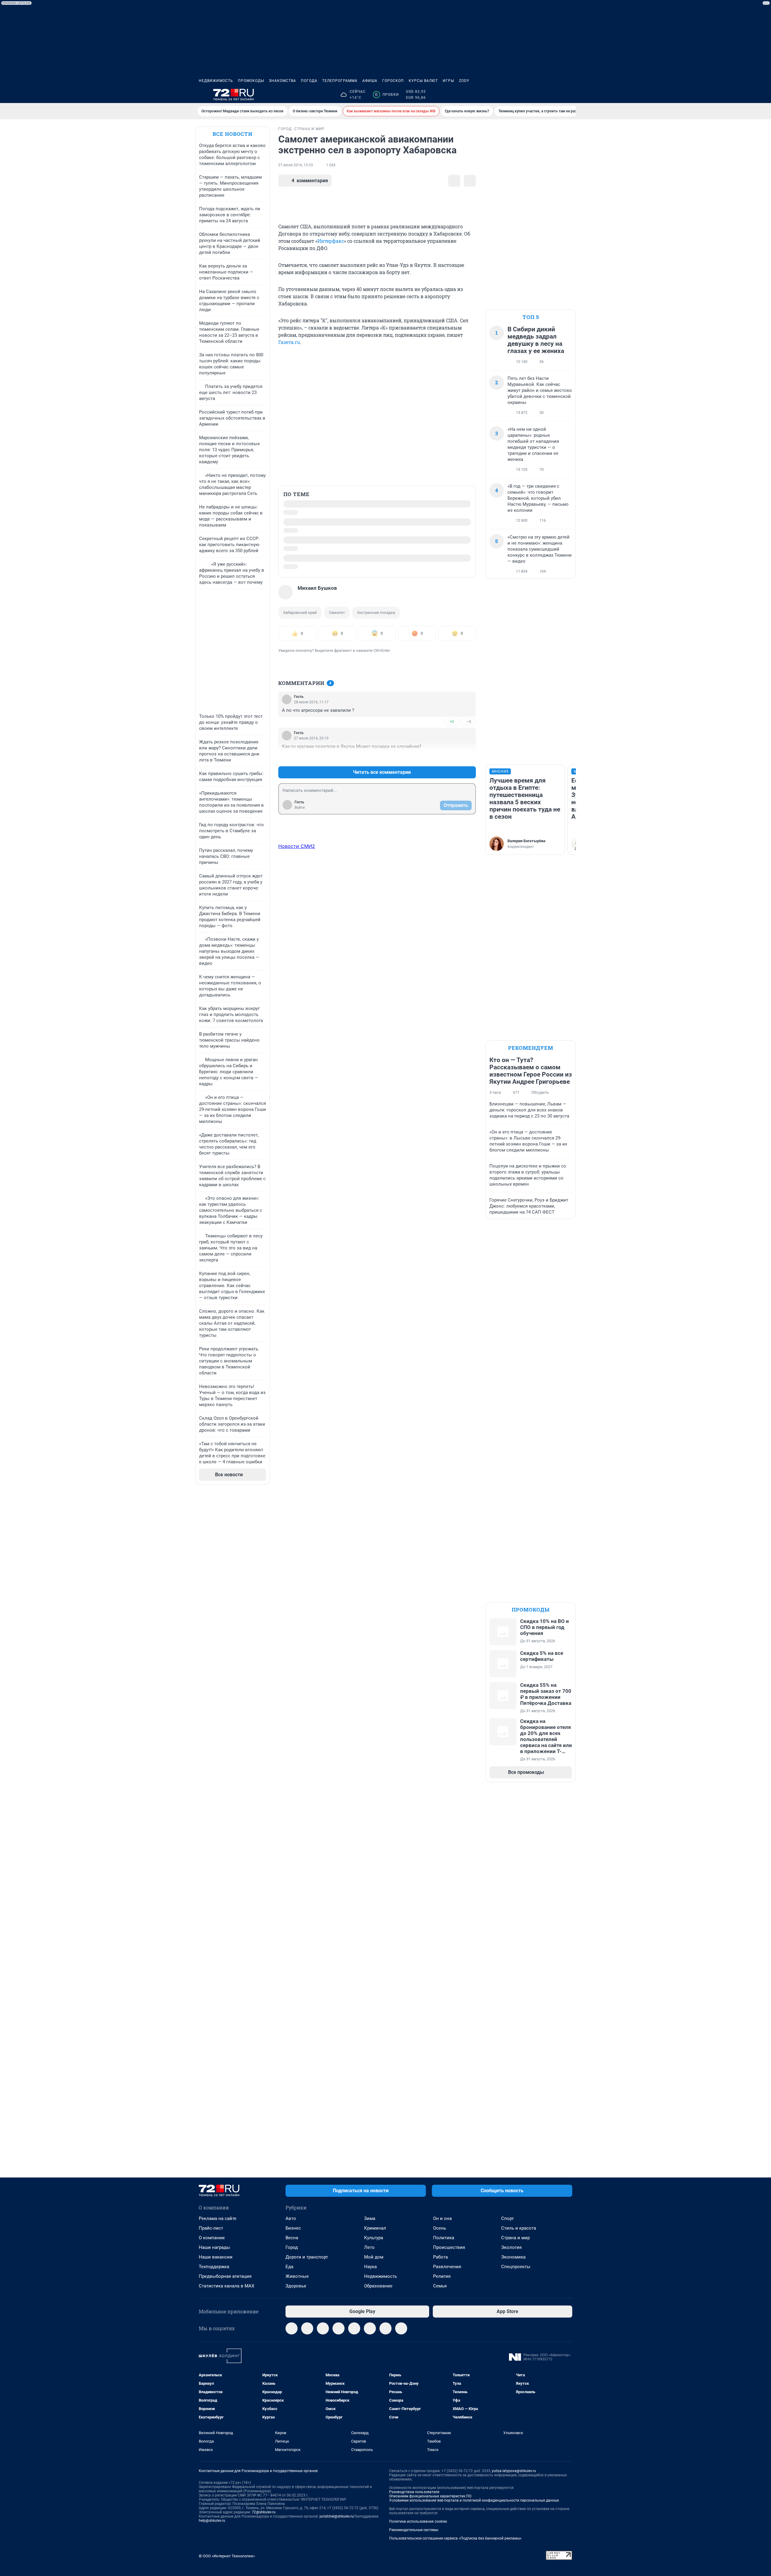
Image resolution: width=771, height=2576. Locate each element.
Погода (309, 81)
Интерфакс (331, 241)
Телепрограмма (340, 81)
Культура (374, 2238)
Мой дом (374, 2257)
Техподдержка (214, 2267)
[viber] (339, 2328)
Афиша (370, 81)
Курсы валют (423, 81)
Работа (440, 2257)
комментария (310, 181)
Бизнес (293, 2228)
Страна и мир (515, 2238)
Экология (511, 2247)
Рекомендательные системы (414, 2530)
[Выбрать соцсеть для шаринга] (470, 181)
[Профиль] (569, 95)
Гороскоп (393, 81)
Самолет (337, 613)
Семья (440, 2286)
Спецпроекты (516, 2267)
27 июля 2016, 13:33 (296, 165)
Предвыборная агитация (225, 2276)
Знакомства (282, 81)
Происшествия (449, 2247)
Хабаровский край (300, 613)
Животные (297, 2276)
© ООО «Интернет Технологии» (227, 2556)
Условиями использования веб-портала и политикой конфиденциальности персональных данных (474, 2500)
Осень (440, 2228)
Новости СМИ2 (297, 846)
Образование (378, 2286)
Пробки (387, 95)
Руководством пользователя (414, 2492)
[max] (354, 2328)
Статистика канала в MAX (226, 2286)
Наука (370, 2267)
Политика (444, 2238)
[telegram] (292, 2328)
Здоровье (296, 2286)
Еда (289, 2267)
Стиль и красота (519, 2228)
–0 (469, 722)
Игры (448, 81)
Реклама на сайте (218, 2218)
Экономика (513, 2257)
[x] (370, 2328)
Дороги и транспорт (307, 2257)
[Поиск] (540, 95)
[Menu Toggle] (202, 95)
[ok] (323, 2328)
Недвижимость (216, 81)
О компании (212, 2238)
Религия (442, 2276)
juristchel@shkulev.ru (337, 2516)
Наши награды (214, 2247)
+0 (452, 722)
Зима (370, 2218)
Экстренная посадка (376, 613)
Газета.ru (289, 342)
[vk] (307, 2328)
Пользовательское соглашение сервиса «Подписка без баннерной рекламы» (455, 2538)
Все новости (233, 134)
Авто (291, 2218)
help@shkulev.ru (212, 2521)
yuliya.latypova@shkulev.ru (514, 2471)
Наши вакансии (216, 2257)
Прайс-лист (211, 2228)
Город (292, 2247)
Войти (300, 808)
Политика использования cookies (418, 2521)
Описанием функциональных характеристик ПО (430, 2496)
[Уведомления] (554, 95)
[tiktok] (401, 2328)
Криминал (375, 2228)
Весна (292, 2238)
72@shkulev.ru (264, 2512)
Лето (369, 2247)
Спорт (507, 2218)
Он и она (442, 2218)
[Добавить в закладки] (454, 181)
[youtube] (385, 2328)
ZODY (464, 81)
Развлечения (447, 2267)
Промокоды (251, 81)
